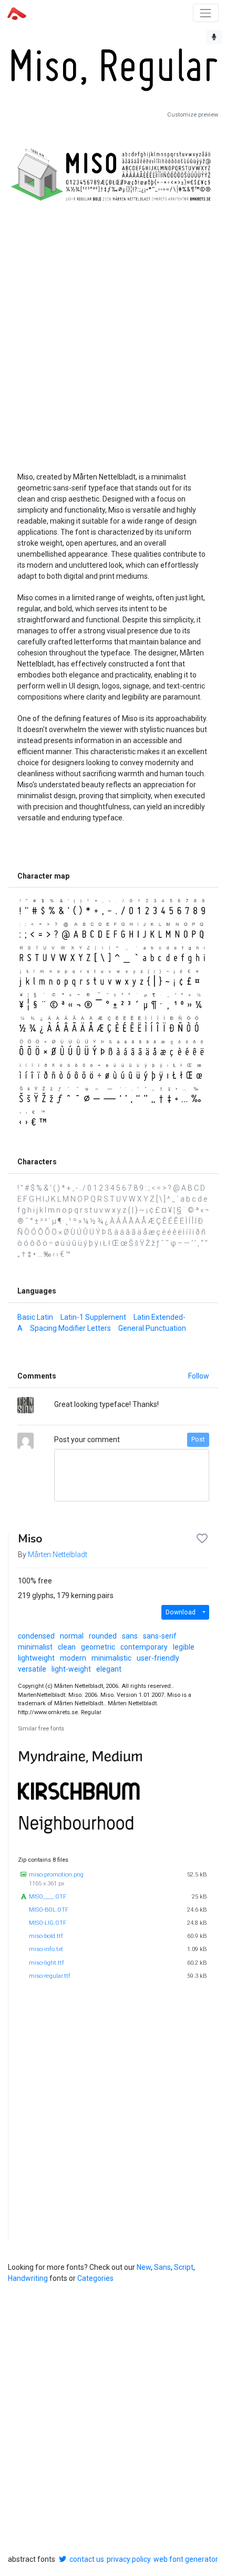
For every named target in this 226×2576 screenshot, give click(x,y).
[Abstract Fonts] (17, 13)
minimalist (35, 1647)
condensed (36, 1636)
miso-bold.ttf (46, 1936)
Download (181, 1612)
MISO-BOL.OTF (49, 1910)
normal (72, 1636)
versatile (32, 1669)
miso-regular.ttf (50, 1976)
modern (73, 1658)
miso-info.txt (46, 1949)
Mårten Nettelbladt (58, 1555)
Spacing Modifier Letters (70, 1328)
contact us (87, 2559)
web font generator (186, 2559)
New (144, 2267)
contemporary (144, 1647)
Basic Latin (35, 1317)
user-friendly (158, 1658)
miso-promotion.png (56, 1875)
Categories (95, 2278)
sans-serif (160, 1636)
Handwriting (28, 2278)
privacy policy (129, 2559)
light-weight (71, 1669)
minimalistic (111, 1658)
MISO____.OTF (48, 1897)
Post (198, 1440)
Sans (162, 2267)
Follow (199, 1376)
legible (184, 1647)
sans (130, 1636)
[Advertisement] (113, 327)
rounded (103, 1636)
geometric (98, 1647)
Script (184, 2267)
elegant (109, 1669)
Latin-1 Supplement (93, 1317)
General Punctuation (152, 1328)
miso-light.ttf (47, 1963)
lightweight (36, 1658)
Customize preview (193, 115)
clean (67, 1647)
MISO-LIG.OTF (48, 1923)
